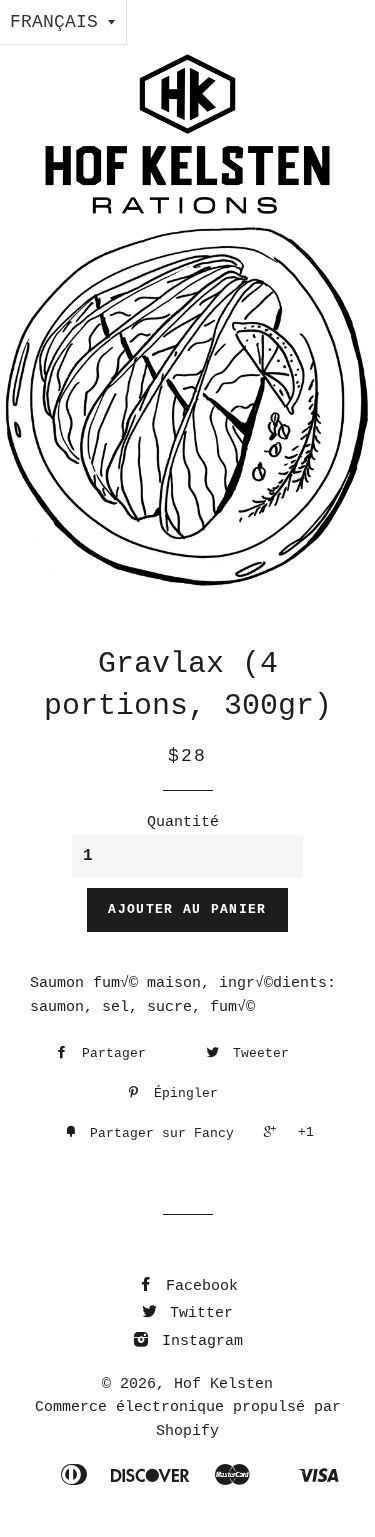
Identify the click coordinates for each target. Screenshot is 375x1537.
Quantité (183, 822)
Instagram (198, 1341)
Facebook (197, 1286)
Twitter (197, 1313)
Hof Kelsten (223, 1384)
